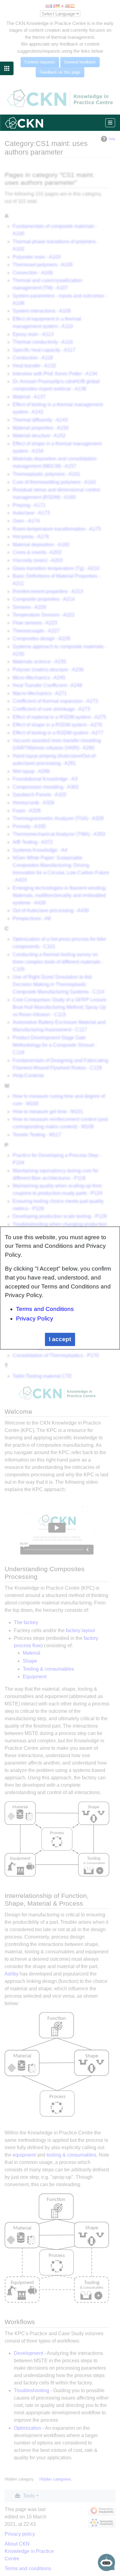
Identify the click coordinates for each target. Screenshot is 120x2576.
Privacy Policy (35, 1318)
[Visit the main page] (24, 122)
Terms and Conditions (45, 1309)
